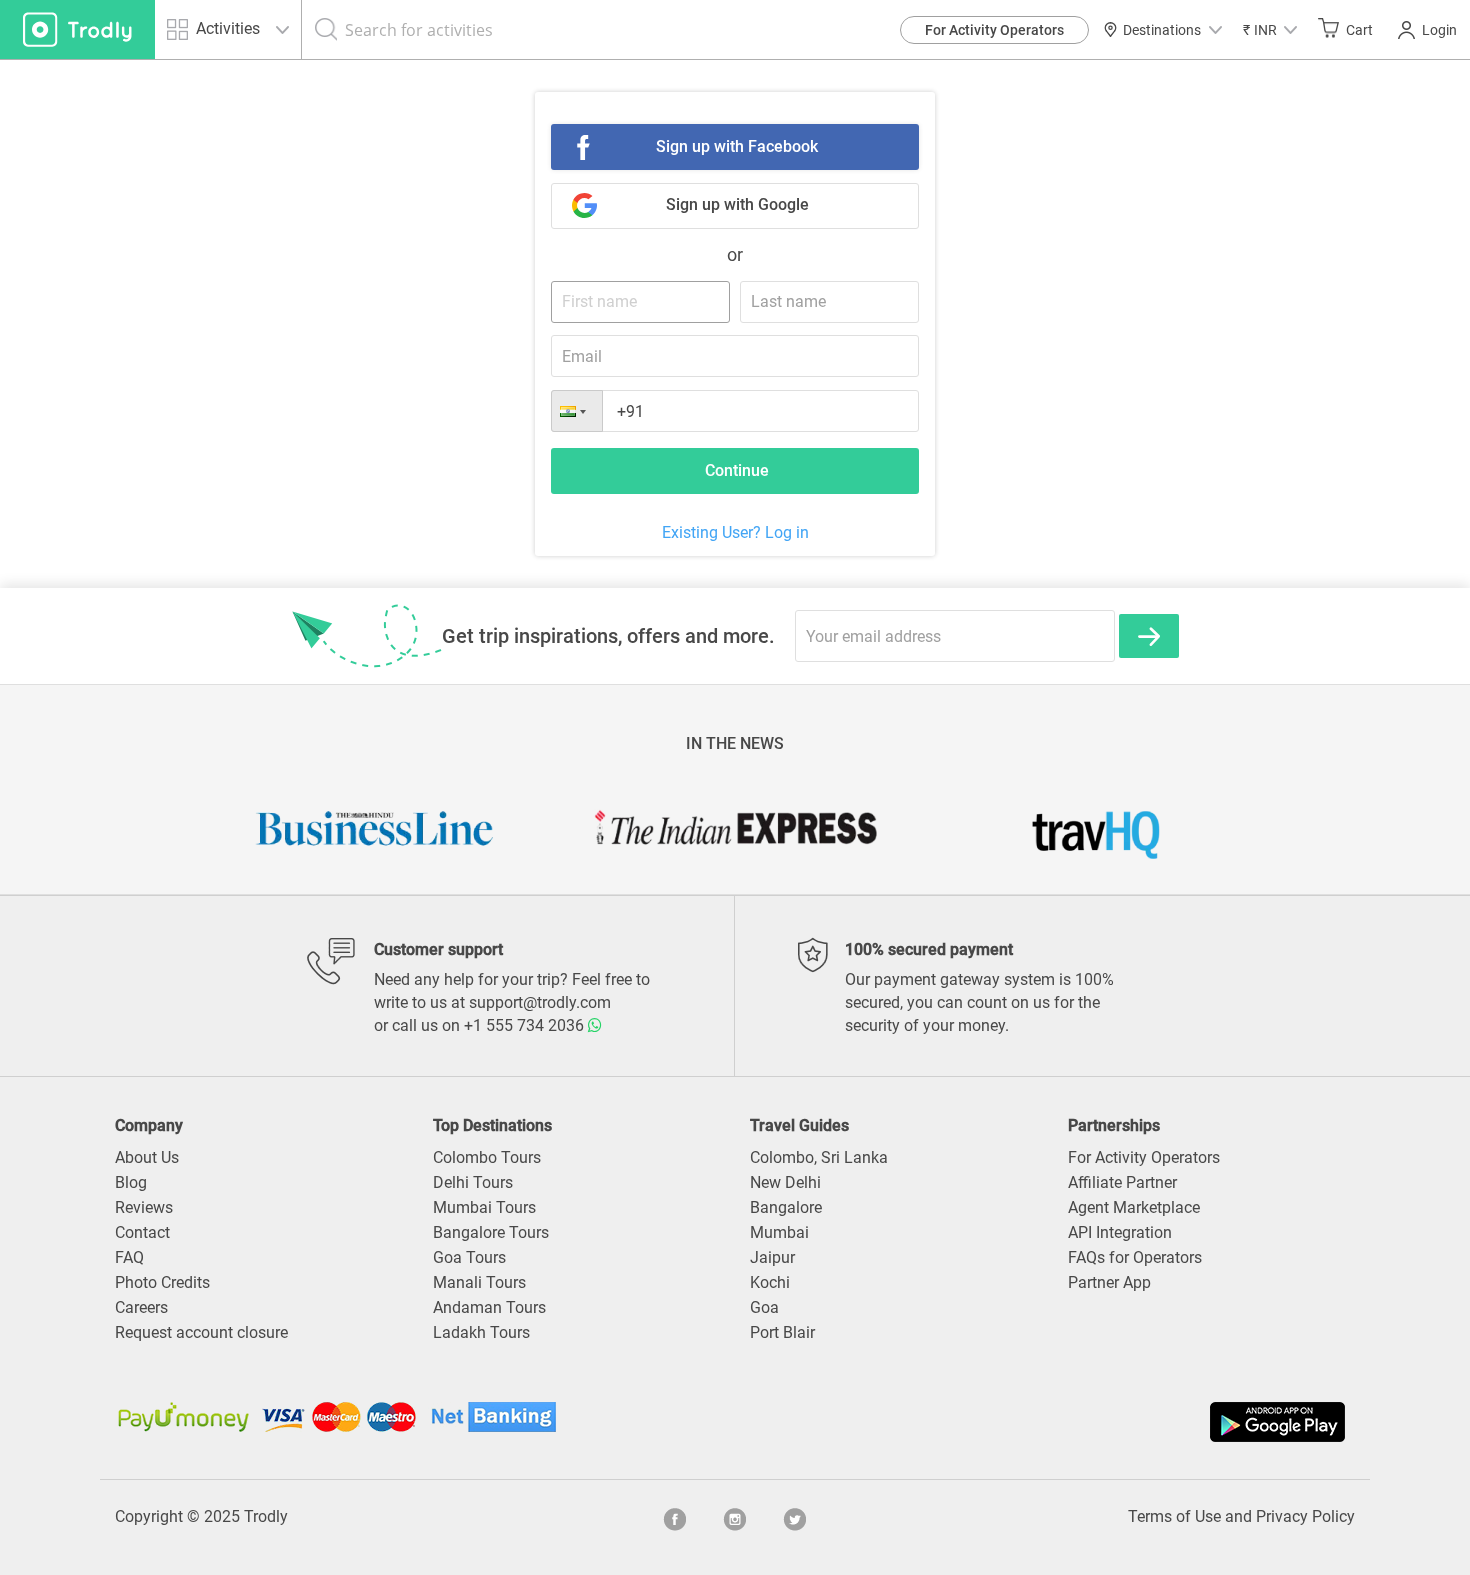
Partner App (1109, 1282)
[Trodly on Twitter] (795, 1517)
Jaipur (772, 1257)
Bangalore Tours (491, 1232)
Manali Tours (479, 1282)
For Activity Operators (994, 30)
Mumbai (779, 1232)
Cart (1359, 30)
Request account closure (201, 1332)
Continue (737, 470)
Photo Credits (162, 1282)
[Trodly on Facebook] (675, 1517)
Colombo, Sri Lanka (819, 1157)
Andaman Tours (489, 1307)
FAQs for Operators (1135, 1257)
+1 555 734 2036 (526, 1025)
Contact (142, 1232)
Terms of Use (1174, 1516)
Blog (131, 1182)
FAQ (129, 1257)
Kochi (770, 1282)
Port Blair (782, 1332)
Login (1439, 30)
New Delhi (785, 1182)
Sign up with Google (737, 204)
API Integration (1120, 1232)
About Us (147, 1157)
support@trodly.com (540, 1002)
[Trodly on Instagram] (735, 1517)
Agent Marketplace (1134, 1207)
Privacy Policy (1305, 1516)
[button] (1270, 29)
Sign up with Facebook (737, 146)
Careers (141, 1307)
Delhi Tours (473, 1182)
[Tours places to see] (77, 29)
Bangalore (786, 1207)
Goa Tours (469, 1257)
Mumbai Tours (484, 1207)
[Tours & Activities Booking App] (1042, 1422)
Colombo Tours (487, 1157)
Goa (764, 1307)
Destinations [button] (1162, 30)
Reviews (144, 1207)
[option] (375, 828)
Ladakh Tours (481, 1332)
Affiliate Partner (1122, 1182)
